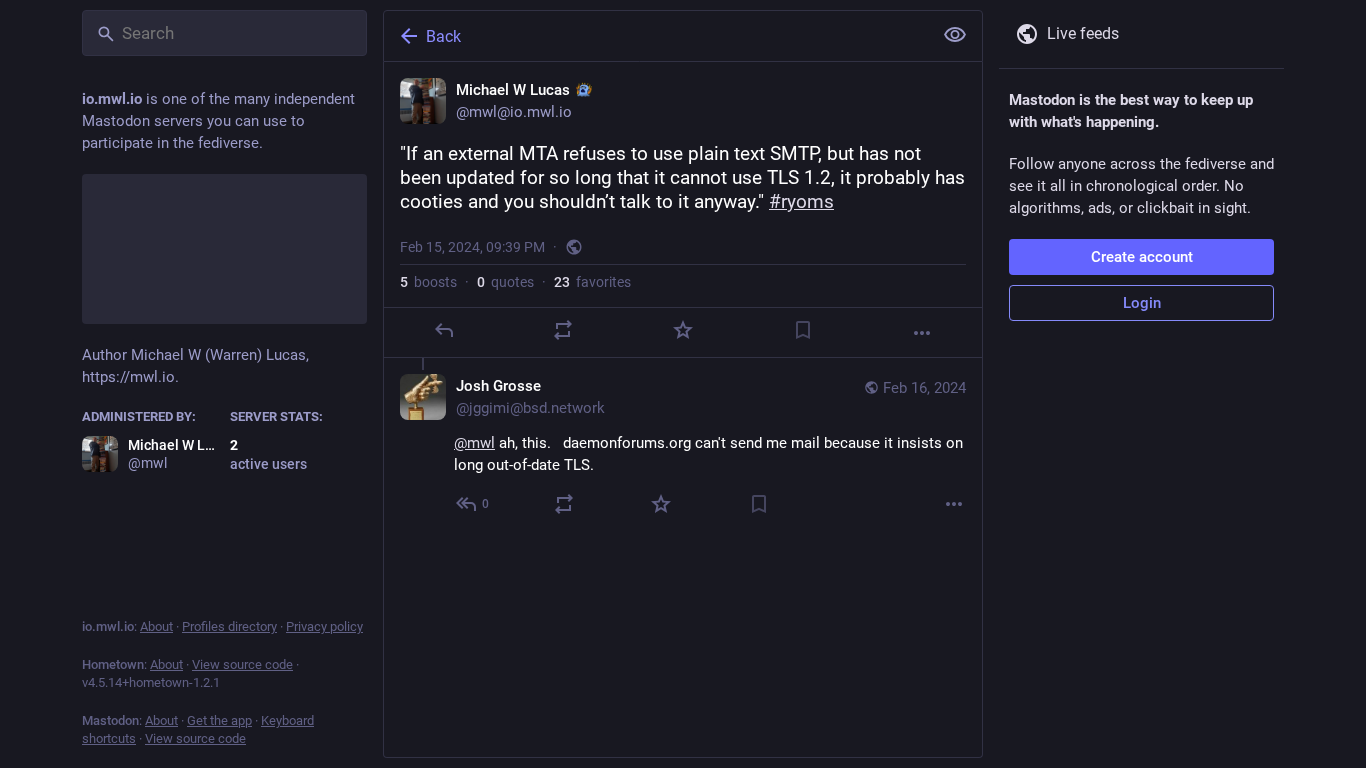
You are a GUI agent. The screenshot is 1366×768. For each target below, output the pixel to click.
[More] (922, 333)
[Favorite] (683, 330)
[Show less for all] (955, 35)
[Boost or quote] (563, 330)
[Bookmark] (803, 330)
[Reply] (444, 330)
